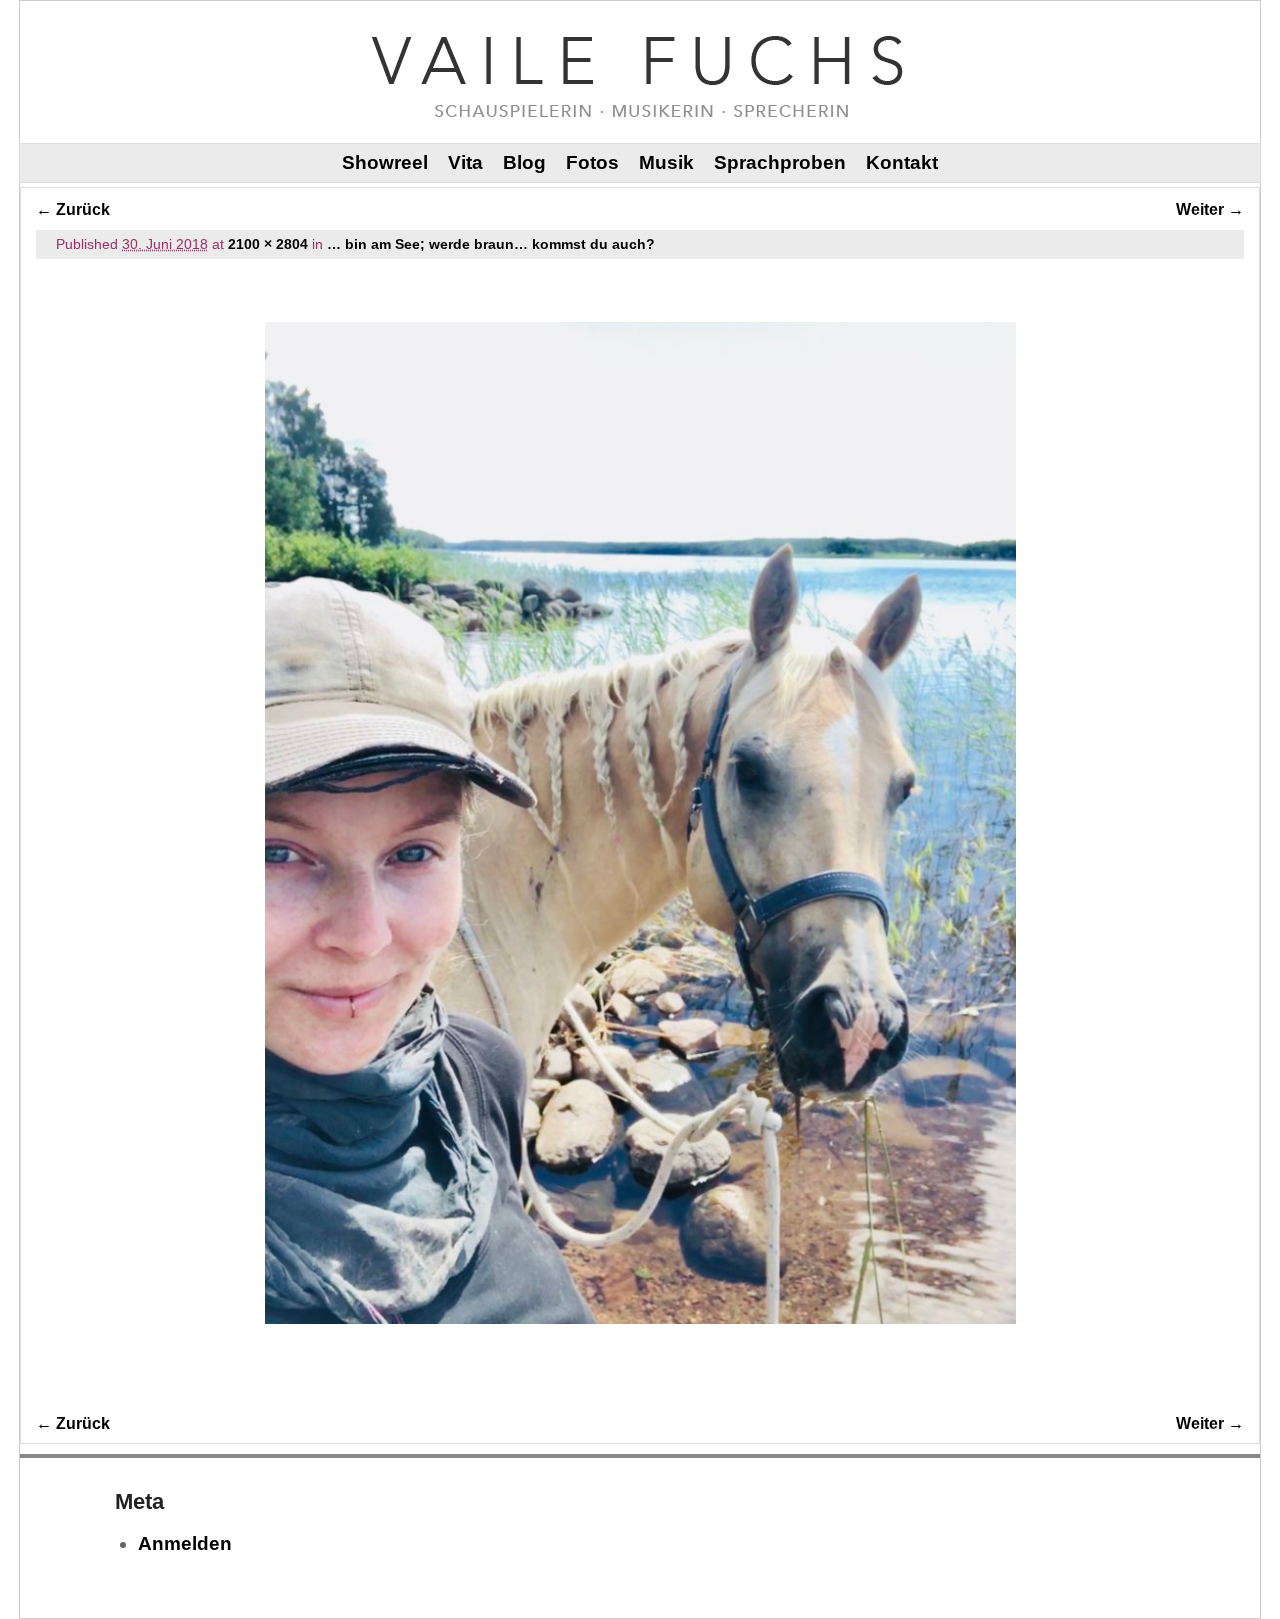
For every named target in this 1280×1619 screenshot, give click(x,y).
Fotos (592, 162)
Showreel (385, 162)
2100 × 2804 (268, 244)
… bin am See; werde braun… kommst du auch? (491, 244)
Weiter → (1210, 209)
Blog (524, 162)
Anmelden (185, 1543)
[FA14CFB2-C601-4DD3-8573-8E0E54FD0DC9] (639, 823)
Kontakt (902, 162)
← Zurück (73, 209)
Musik (666, 162)
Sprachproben (780, 162)
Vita (465, 162)
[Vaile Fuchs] (640, 71)
